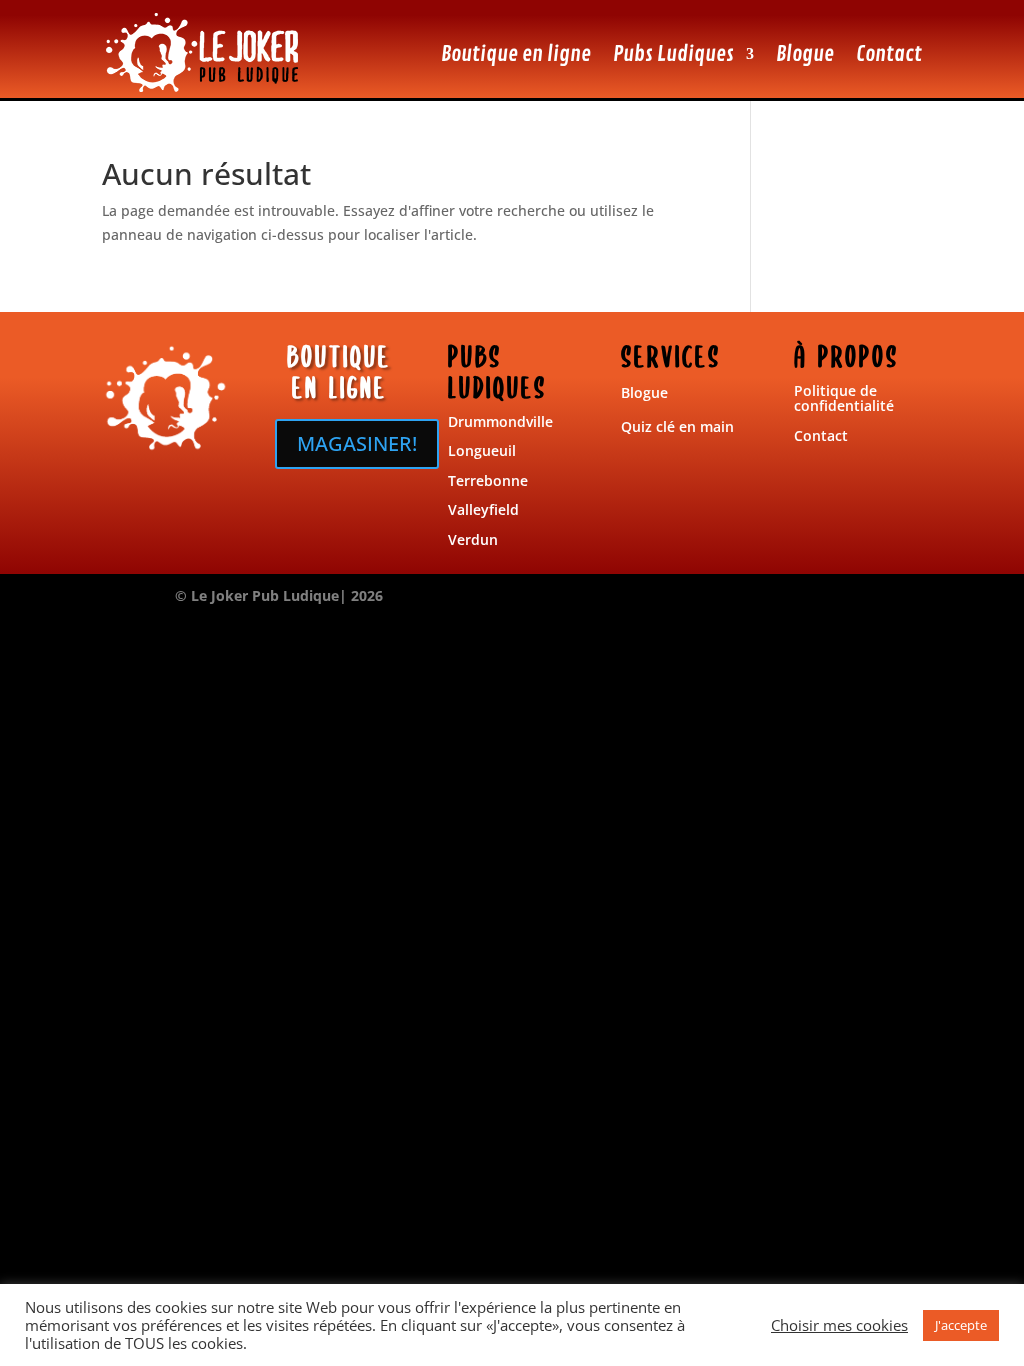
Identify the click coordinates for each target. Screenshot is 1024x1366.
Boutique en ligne (516, 54)
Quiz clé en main (677, 426)
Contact (889, 54)
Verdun (473, 539)
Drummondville (500, 421)
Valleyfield (483, 509)
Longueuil (482, 450)
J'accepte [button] (961, 1325)
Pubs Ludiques (673, 54)
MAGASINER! (357, 443)
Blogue (805, 54)
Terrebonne (488, 480)
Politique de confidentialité (844, 398)
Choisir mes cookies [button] (839, 1325)
